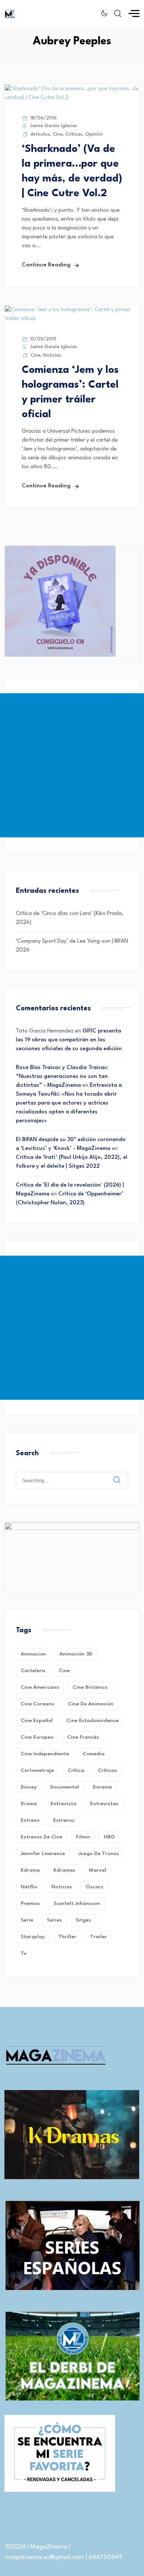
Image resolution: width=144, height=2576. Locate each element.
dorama (102, 1787)
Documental (65, 1787)
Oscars (95, 1887)
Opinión (94, 134)
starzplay (33, 1937)
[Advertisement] (72, 765)
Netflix (29, 1887)
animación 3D (76, 1654)
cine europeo (37, 1737)
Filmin (83, 1837)
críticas (107, 1770)
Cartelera (33, 1671)
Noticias (52, 355)
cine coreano (37, 1704)
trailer (99, 1937)
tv (24, 1953)
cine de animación (91, 1704)
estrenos (64, 1820)
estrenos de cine (42, 1837)
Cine (58, 134)
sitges (83, 1920)
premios (30, 1903)
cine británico (90, 1687)
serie (27, 1920)
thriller (67, 1937)
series (54, 1920)
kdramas (64, 1870)
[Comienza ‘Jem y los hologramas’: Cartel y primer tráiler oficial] (72, 319)
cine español (37, 1721)
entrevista (64, 1804)
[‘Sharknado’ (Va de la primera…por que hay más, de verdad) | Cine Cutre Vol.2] (72, 98)
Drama (29, 1804)
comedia (94, 1754)
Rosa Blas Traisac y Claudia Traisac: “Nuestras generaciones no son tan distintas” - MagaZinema (62, 1077)
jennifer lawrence (43, 1854)
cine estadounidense (92, 1721)
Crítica (76, 1770)
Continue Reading (46, 265)
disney (29, 1787)
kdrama (30, 1870)
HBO (109, 1837)
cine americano (40, 1687)
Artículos (40, 134)
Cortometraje (37, 1770)
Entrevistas (104, 1804)
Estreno (30, 1820)
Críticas (74, 134)
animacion (33, 1654)
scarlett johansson (77, 1903)
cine (64, 1671)
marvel (98, 1870)
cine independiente (45, 1754)
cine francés (83, 1737)
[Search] (122, 1474)
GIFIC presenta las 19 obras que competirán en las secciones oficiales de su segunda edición (69, 1040)
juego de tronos (99, 1854)
